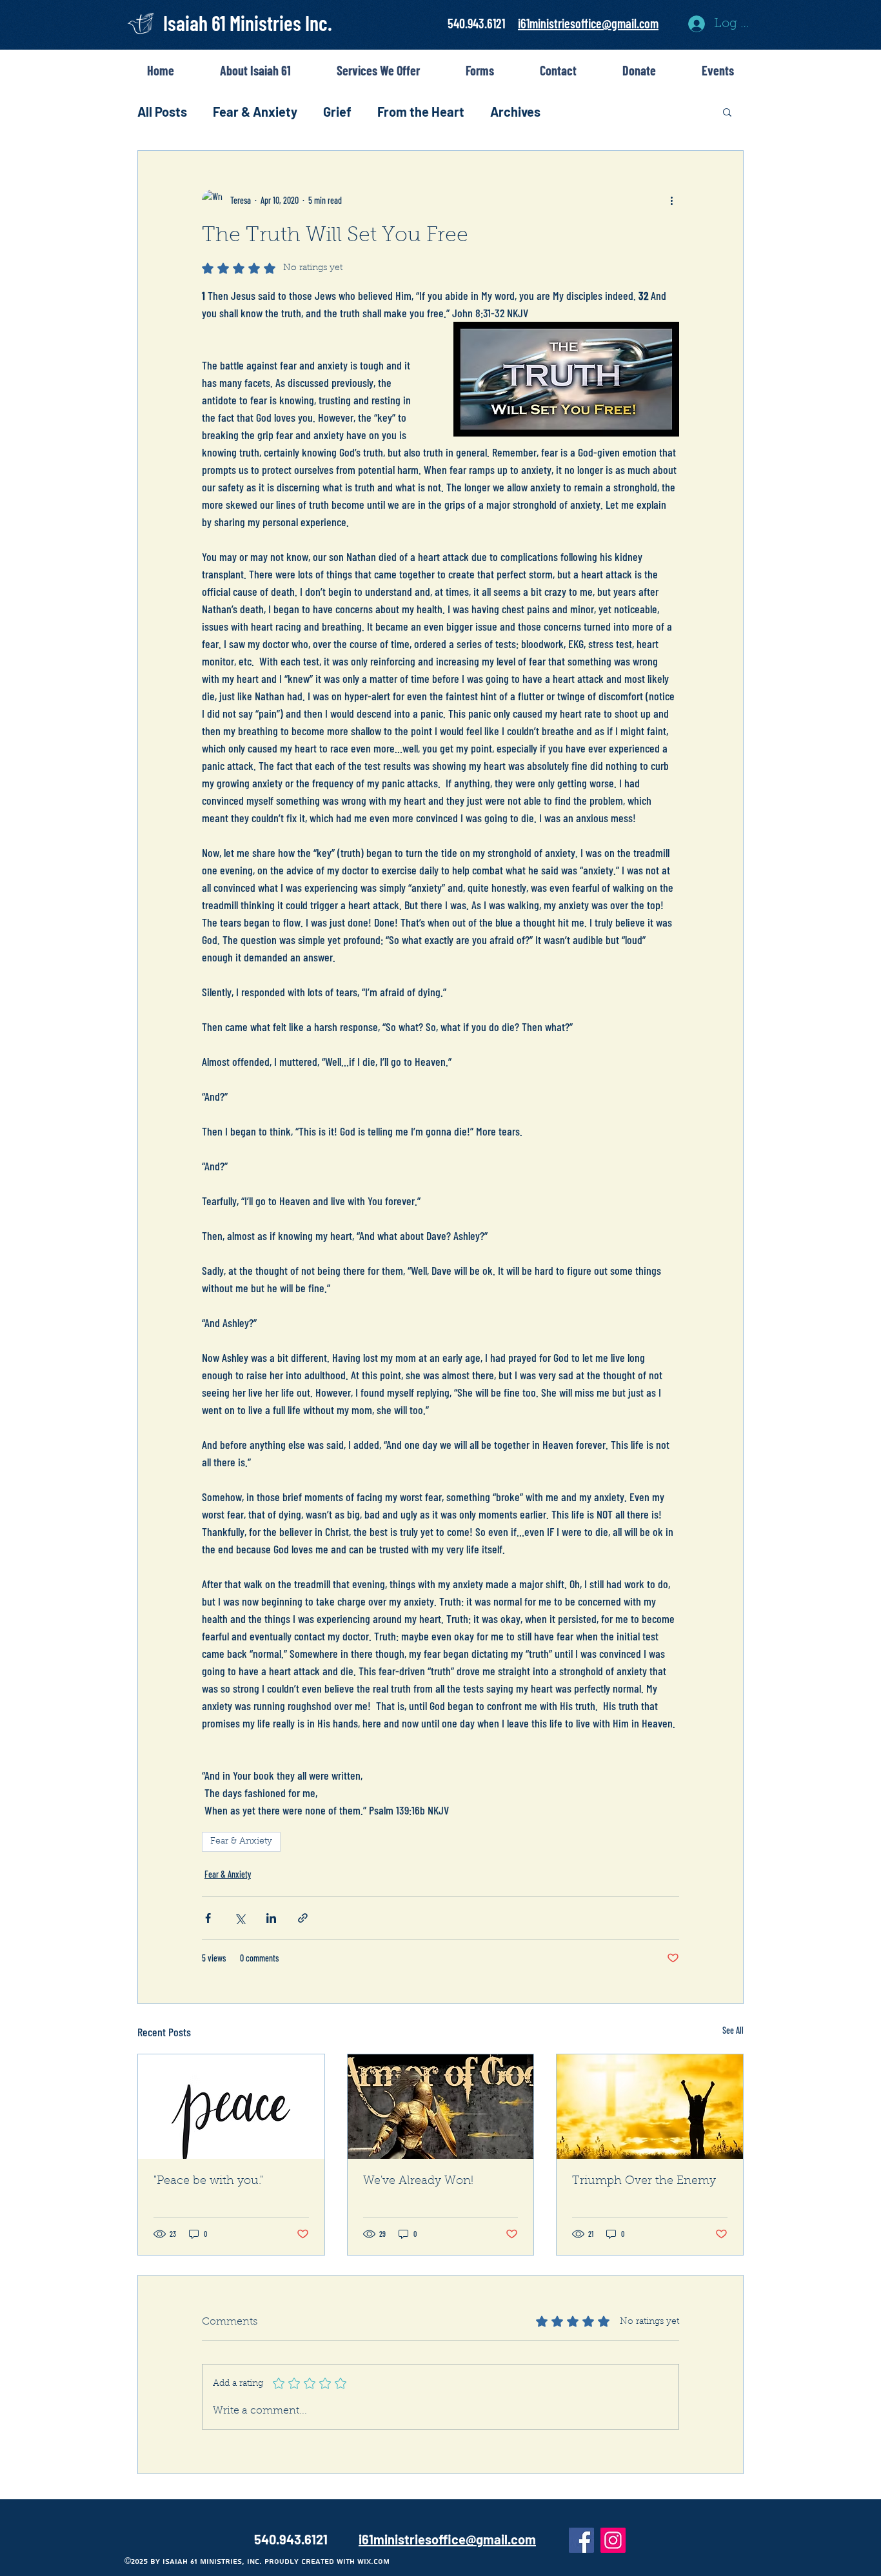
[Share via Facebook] (208, 1918)
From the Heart (421, 112)
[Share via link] (303, 1918)
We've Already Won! (418, 2181)
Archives (515, 112)
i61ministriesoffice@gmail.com (588, 23)
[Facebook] (581, 2540)
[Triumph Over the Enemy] (650, 2107)
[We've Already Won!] (441, 2107)
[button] (727, 112)
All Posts (162, 112)
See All (733, 2030)
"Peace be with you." (208, 2181)
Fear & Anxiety (255, 112)
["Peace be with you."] (231, 2107)
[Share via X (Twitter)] (240, 1918)
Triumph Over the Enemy (644, 2181)
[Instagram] (613, 2540)
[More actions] (671, 200)
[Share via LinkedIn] (271, 1918)
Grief (337, 112)
